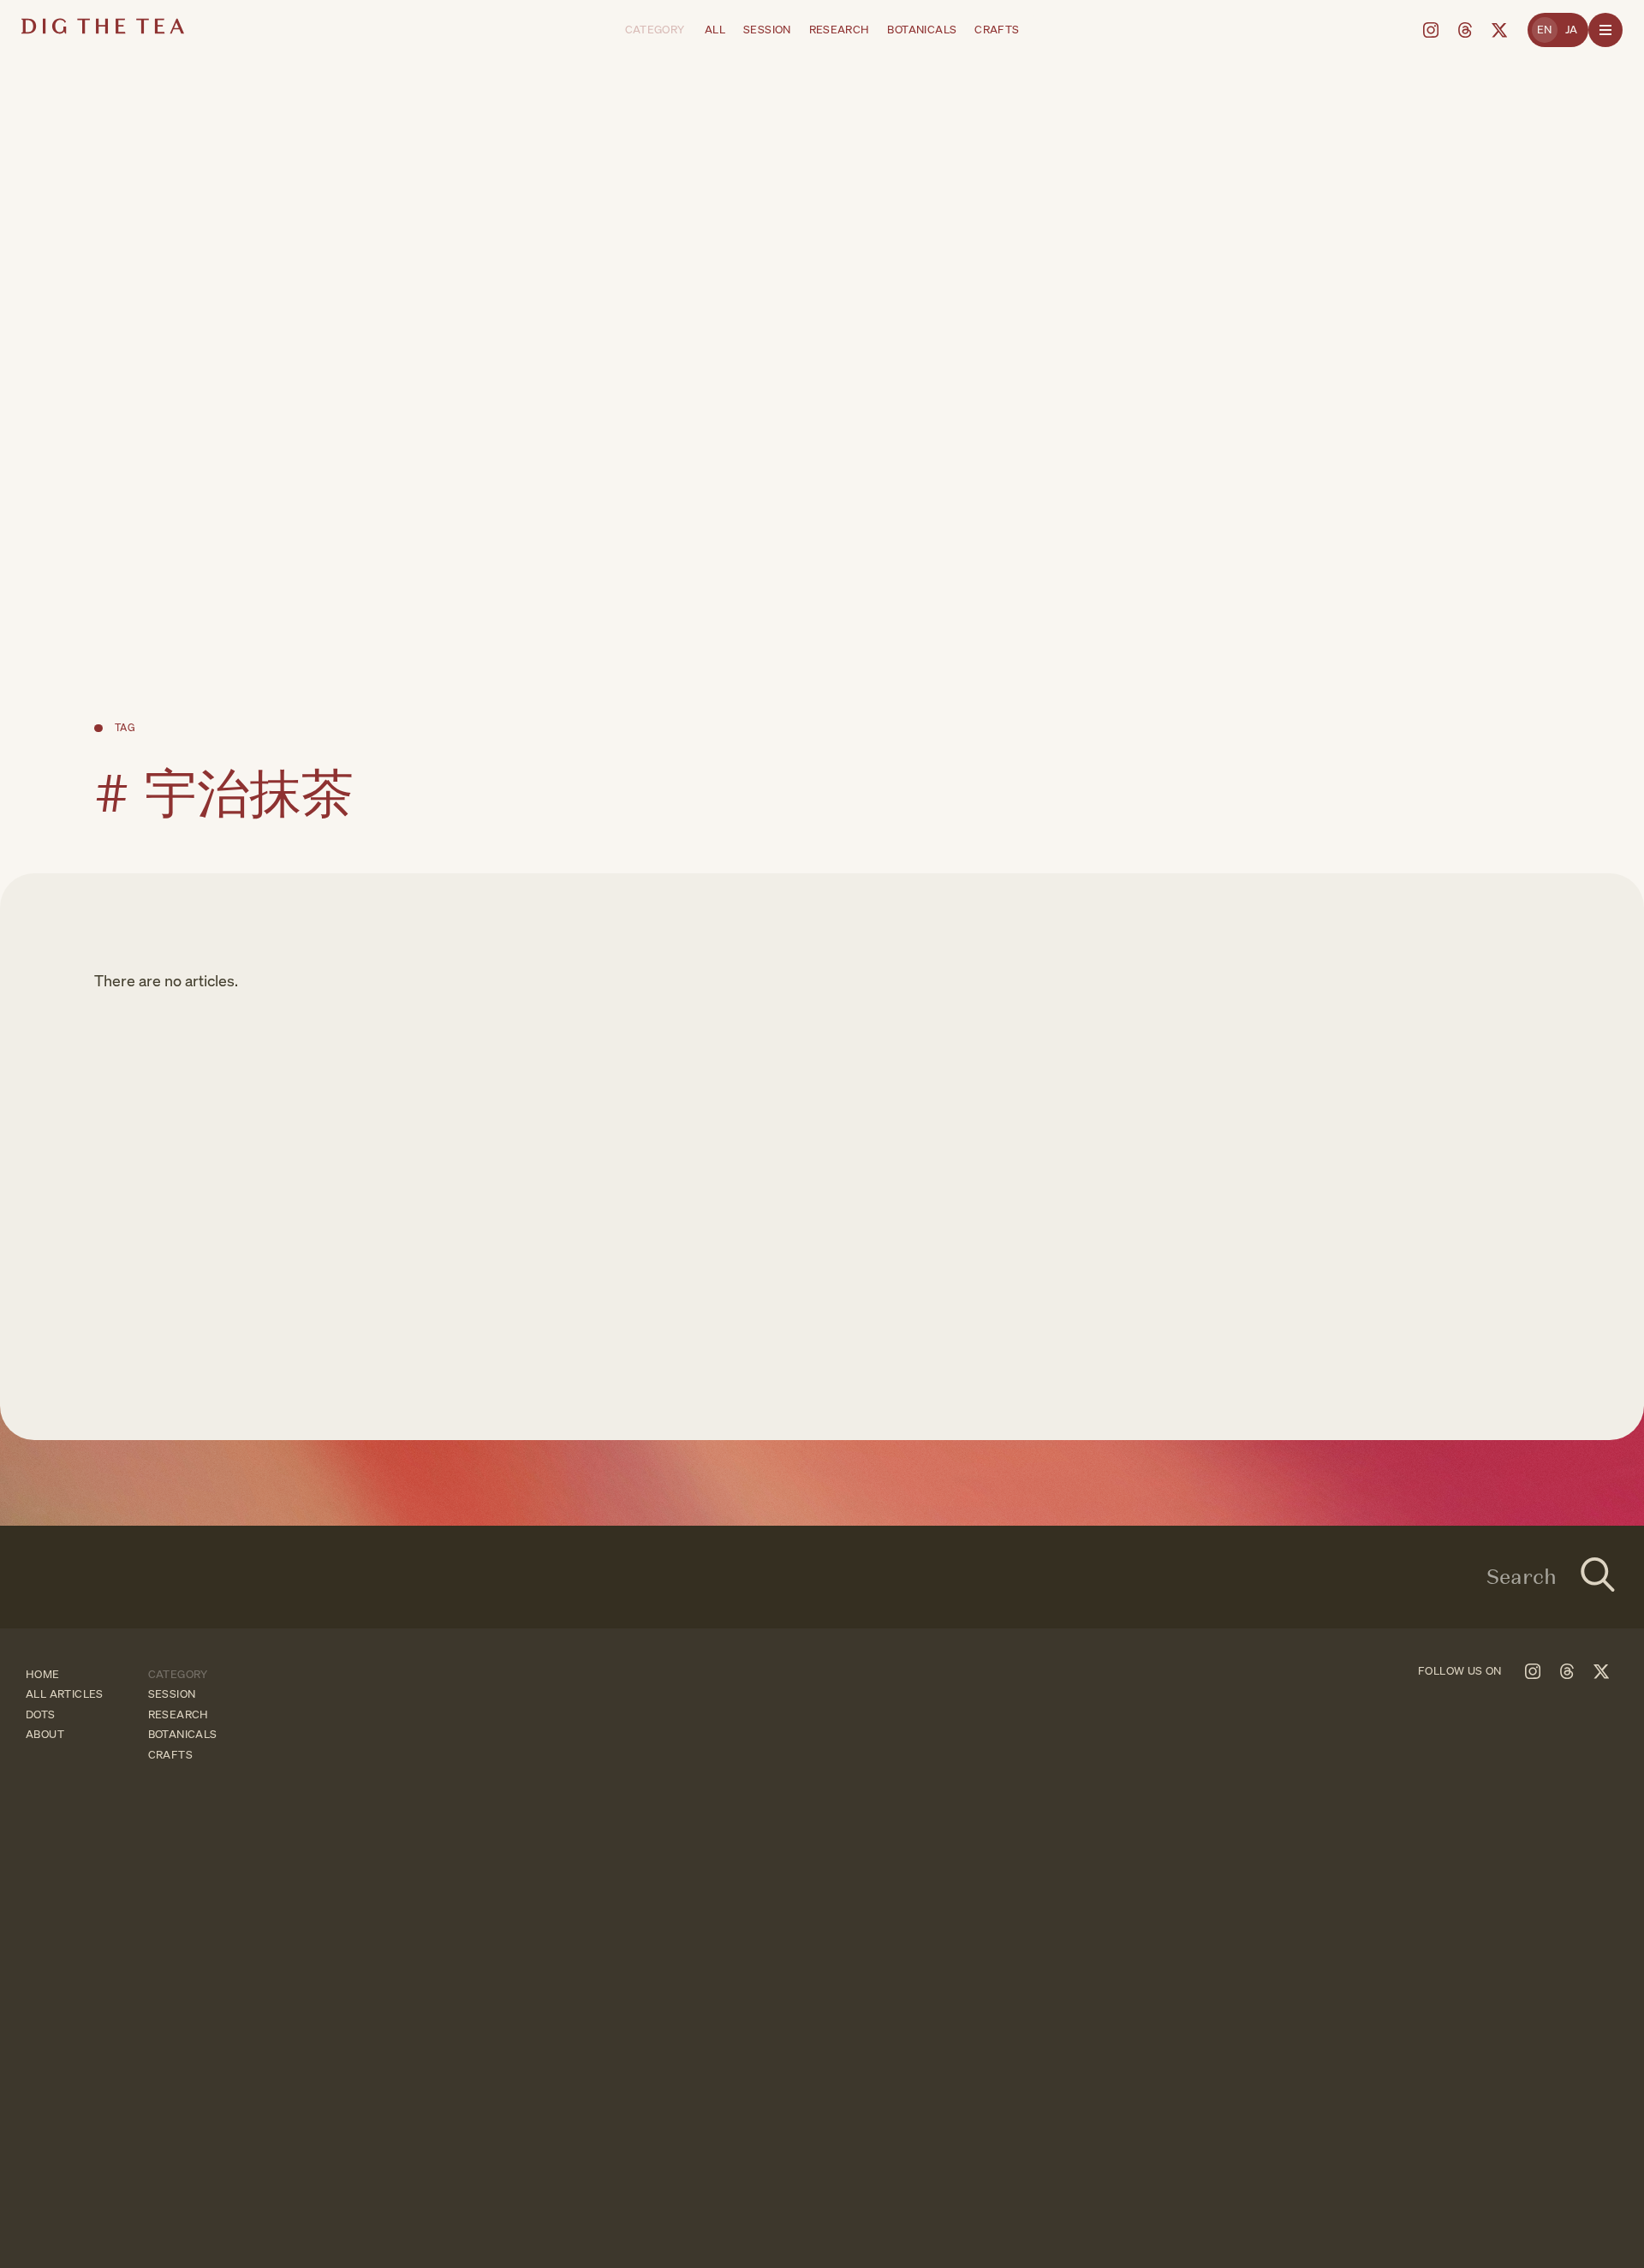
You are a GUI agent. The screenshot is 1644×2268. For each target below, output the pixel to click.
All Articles (65, 1694)
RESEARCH (840, 30)
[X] (1499, 30)
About (45, 1734)
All (715, 30)
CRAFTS (997, 30)
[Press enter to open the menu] (1605, 30)
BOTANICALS (922, 30)
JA (1572, 30)
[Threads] (1465, 30)
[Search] (1598, 1577)
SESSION (767, 30)
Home (43, 1674)
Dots (41, 1714)
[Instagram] (1431, 30)
